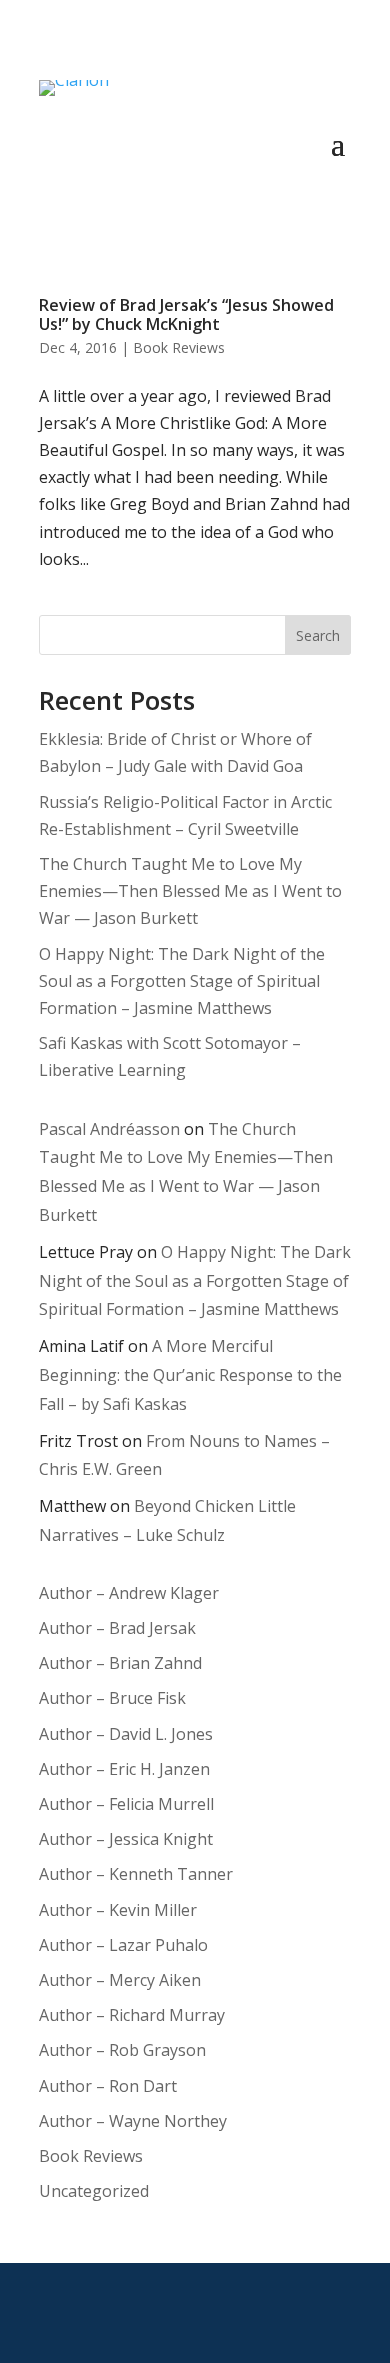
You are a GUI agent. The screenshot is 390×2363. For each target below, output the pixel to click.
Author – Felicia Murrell (126, 1804)
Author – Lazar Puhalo (123, 1945)
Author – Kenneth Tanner (136, 1874)
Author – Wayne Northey (133, 2121)
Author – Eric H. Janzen (124, 1769)
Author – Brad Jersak (117, 1628)
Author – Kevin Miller (118, 1910)
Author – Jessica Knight (126, 1839)
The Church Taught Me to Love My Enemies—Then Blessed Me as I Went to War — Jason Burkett (190, 891)
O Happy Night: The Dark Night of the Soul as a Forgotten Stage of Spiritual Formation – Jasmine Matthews (182, 981)
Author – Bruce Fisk (112, 1698)
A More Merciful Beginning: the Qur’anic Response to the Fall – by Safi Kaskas (190, 1375)
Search (318, 635)
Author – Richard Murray (132, 2015)
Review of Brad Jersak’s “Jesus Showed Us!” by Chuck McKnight (186, 314)
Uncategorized (94, 2191)
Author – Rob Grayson (122, 2050)
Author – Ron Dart (108, 2086)
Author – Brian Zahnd (120, 1663)
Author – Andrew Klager (129, 1593)
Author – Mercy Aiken (120, 1980)
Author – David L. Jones (126, 1734)
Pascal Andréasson (109, 1129)
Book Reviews (179, 347)
